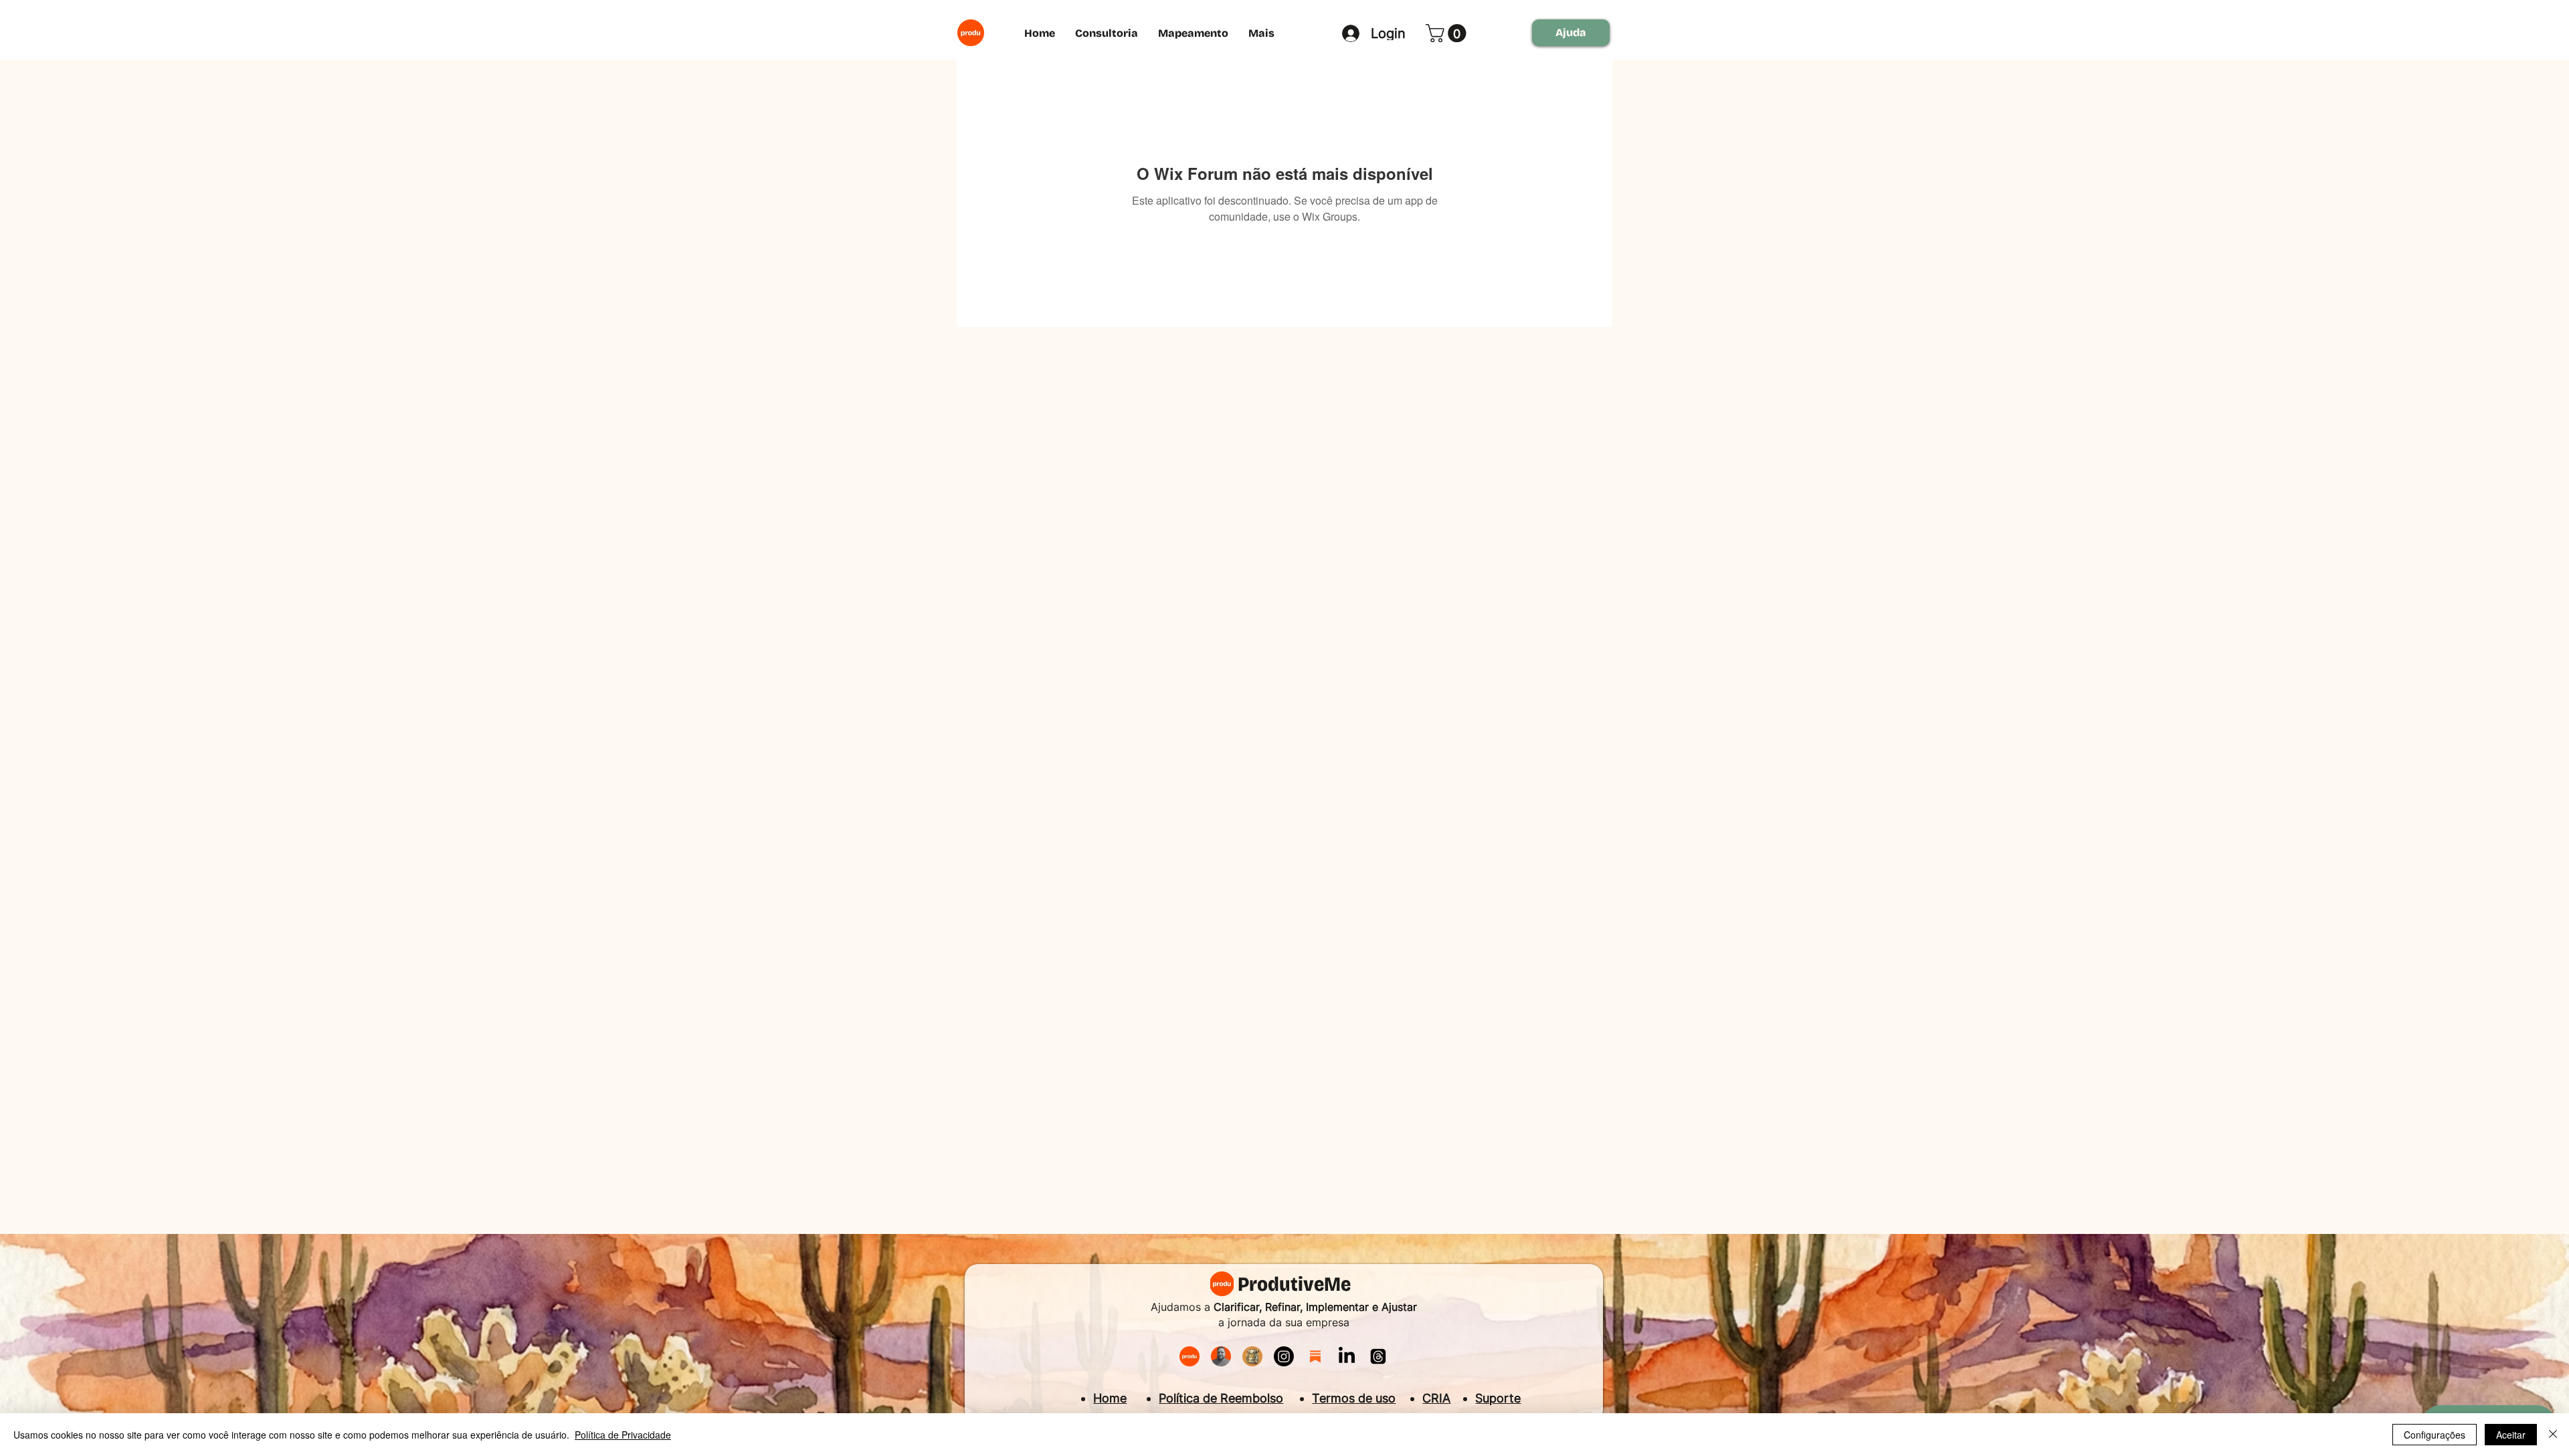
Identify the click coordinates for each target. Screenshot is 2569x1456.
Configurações (2435, 1435)
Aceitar (2511, 1435)
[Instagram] (1284, 1356)
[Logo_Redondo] (1190, 1356)
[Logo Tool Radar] (1252, 1356)
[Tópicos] (1378, 1356)
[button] (1448, 33)
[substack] (1315, 1356)
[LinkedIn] (1347, 1356)
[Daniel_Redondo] (1221, 1356)
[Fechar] (2553, 1435)
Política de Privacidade (623, 1435)
